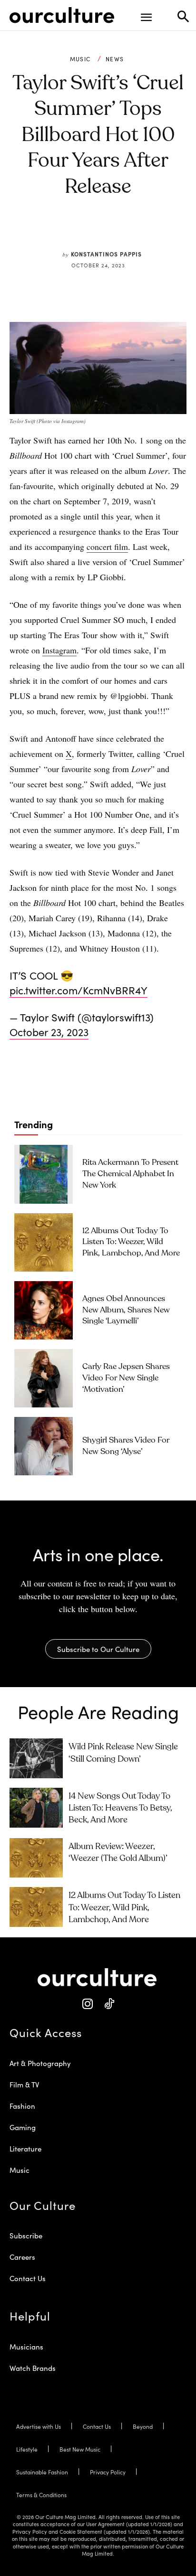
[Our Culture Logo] (62, 15)
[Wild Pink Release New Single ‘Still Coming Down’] (36, 1758)
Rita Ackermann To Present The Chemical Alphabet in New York (130, 1174)
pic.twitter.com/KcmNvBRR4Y (78, 990)
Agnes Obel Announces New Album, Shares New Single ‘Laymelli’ (126, 1310)
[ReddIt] (113, 232)
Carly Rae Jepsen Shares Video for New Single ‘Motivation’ (126, 1378)
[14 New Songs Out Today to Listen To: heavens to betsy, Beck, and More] (36, 1808)
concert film (107, 547)
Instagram (59, 650)
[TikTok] (109, 2004)
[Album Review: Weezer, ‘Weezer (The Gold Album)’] (36, 1858)
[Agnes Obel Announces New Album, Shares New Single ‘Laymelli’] (44, 1310)
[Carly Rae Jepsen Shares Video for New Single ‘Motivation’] (44, 1378)
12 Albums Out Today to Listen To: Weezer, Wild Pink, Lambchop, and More (131, 1242)
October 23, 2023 (49, 1032)
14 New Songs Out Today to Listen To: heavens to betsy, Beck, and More (120, 1808)
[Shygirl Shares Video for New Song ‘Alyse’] (44, 1446)
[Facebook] (69, 232)
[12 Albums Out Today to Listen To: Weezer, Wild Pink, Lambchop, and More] (44, 1242)
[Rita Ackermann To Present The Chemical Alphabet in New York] (44, 1174)
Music (80, 59)
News (115, 59)
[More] (157, 232)
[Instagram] (87, 2004)
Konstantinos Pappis (106, 254)
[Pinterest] (91, 232)
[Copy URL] (135, 232)
